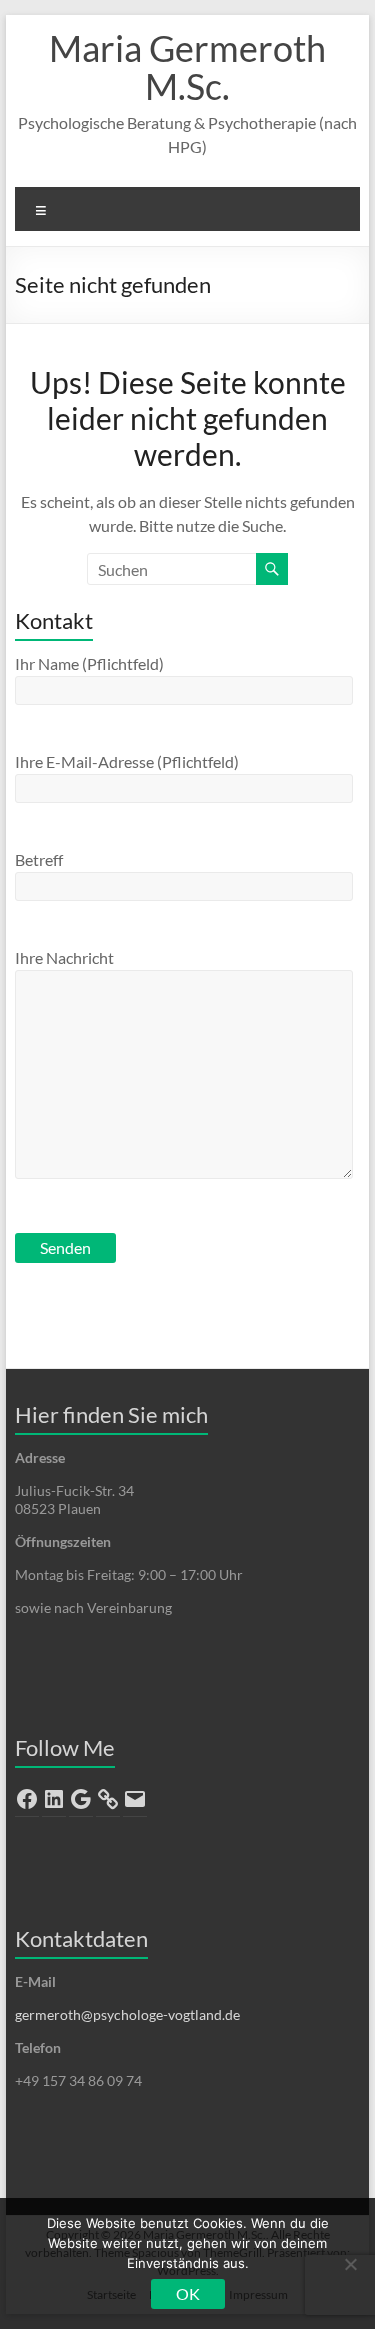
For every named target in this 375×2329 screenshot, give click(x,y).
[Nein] (350, 2264)
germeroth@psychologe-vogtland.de (127, 2014)
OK (188, 2293)
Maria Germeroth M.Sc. (187, 67)
